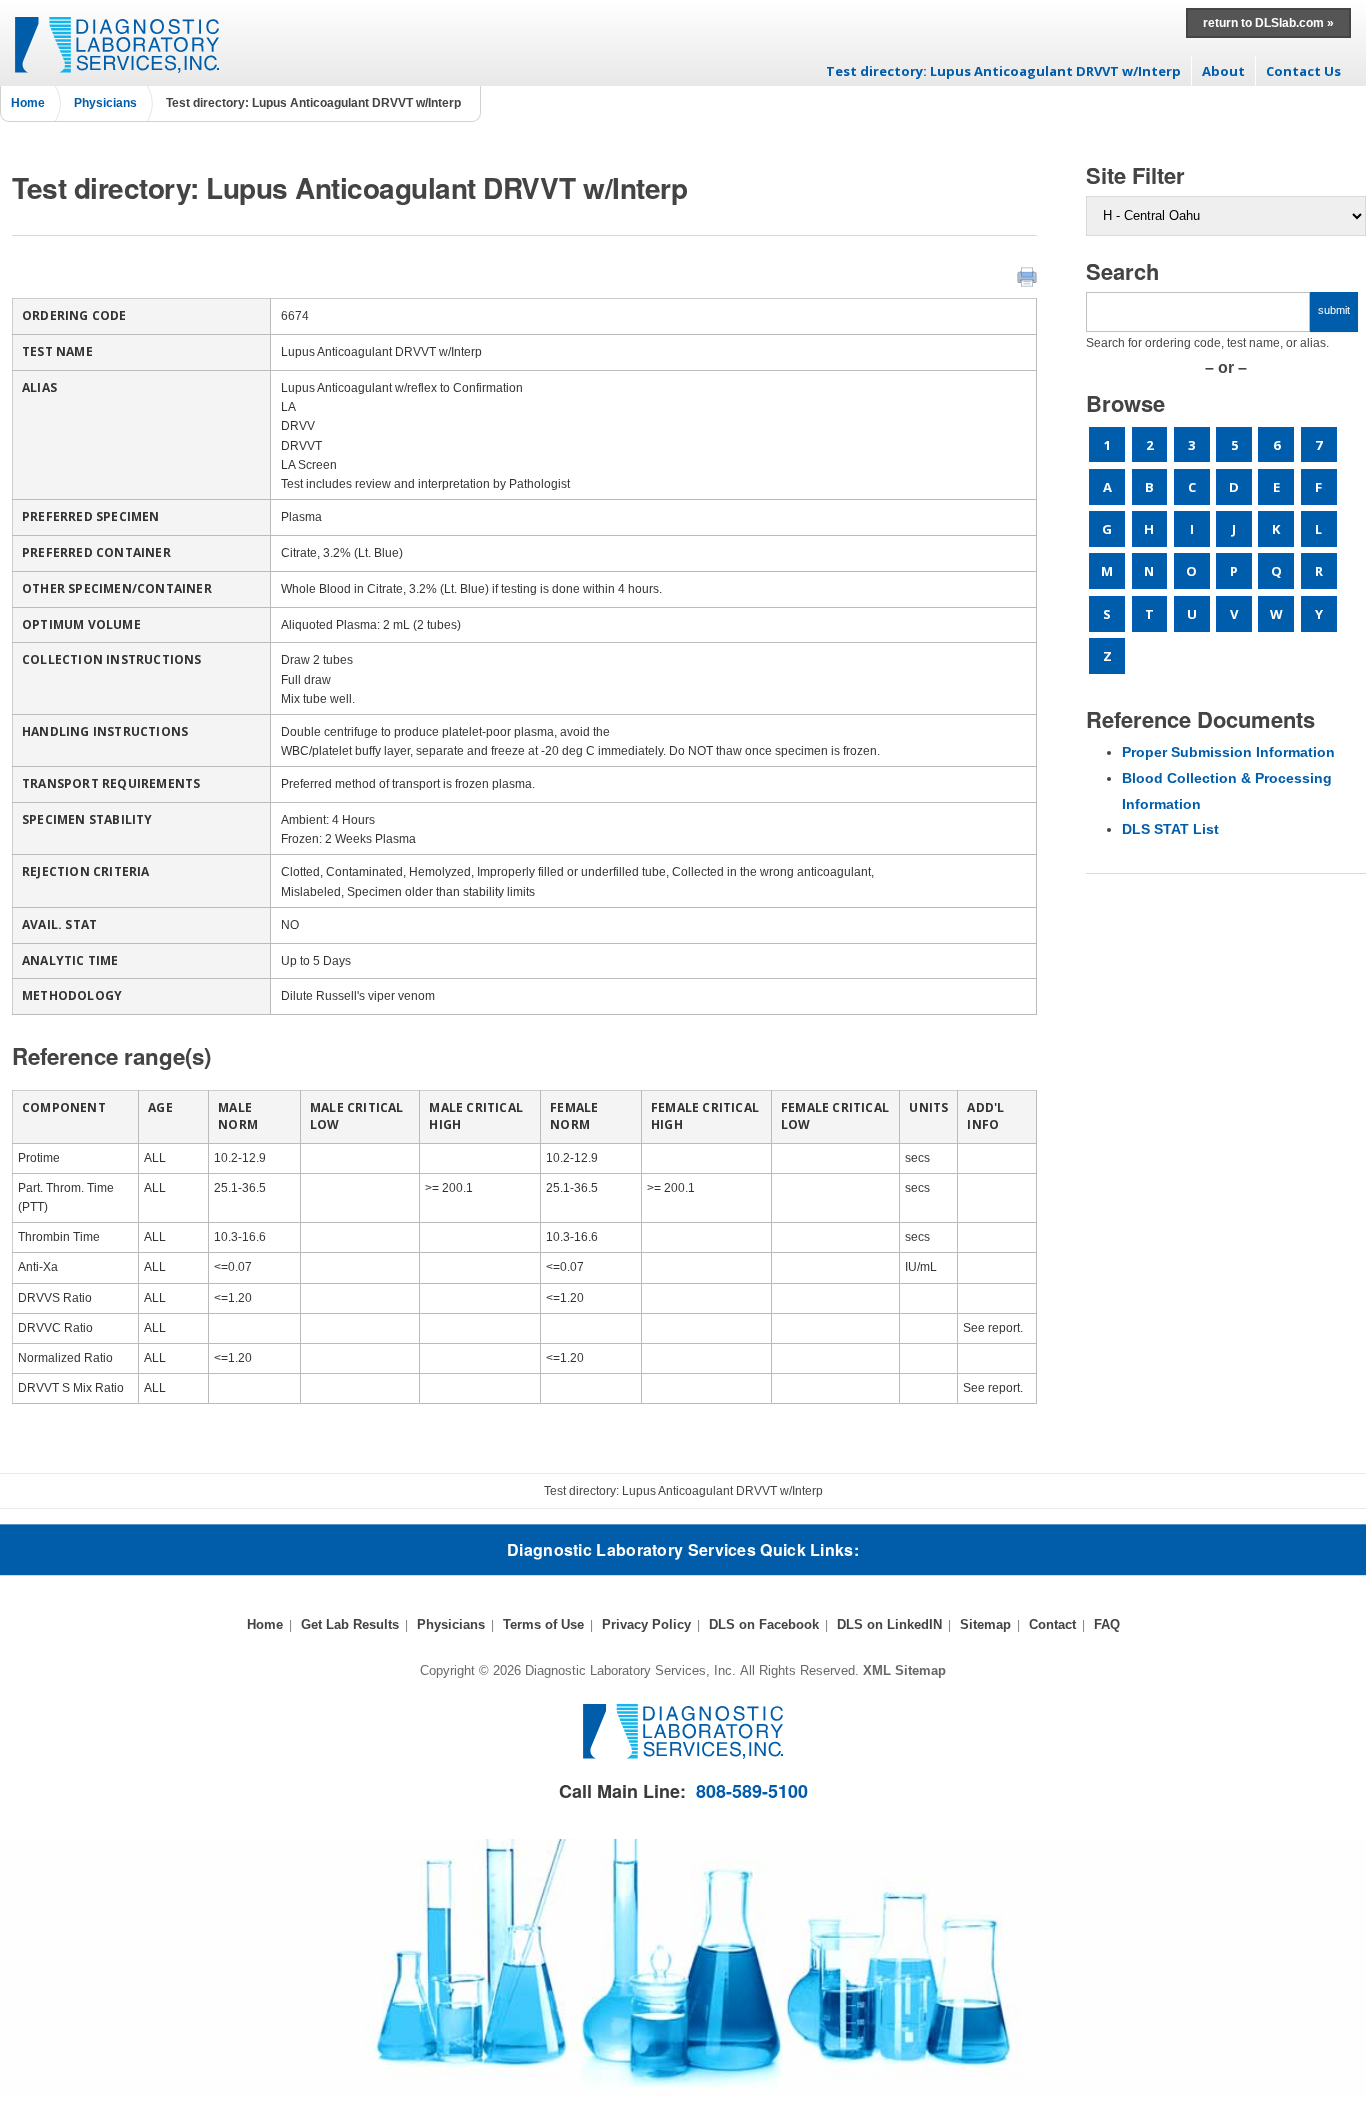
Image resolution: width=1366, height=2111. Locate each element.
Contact (1052, 1624)
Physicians (105, 103)
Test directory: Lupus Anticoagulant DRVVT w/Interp (1003, 71)
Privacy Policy (646, 1624)
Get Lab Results (350, 1624)
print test (1027, 277)
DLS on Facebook (764, 1624)
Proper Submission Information (1228, 752)
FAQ (1107, 1624)
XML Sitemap (904, 1670)
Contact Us (1303, 71)
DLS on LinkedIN (889, 1624)
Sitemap (985, 1624)
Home (28, 103)
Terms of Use (543, 1624)
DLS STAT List (1170, 829)
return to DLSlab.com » (1268, 23)
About (1223, 71)
